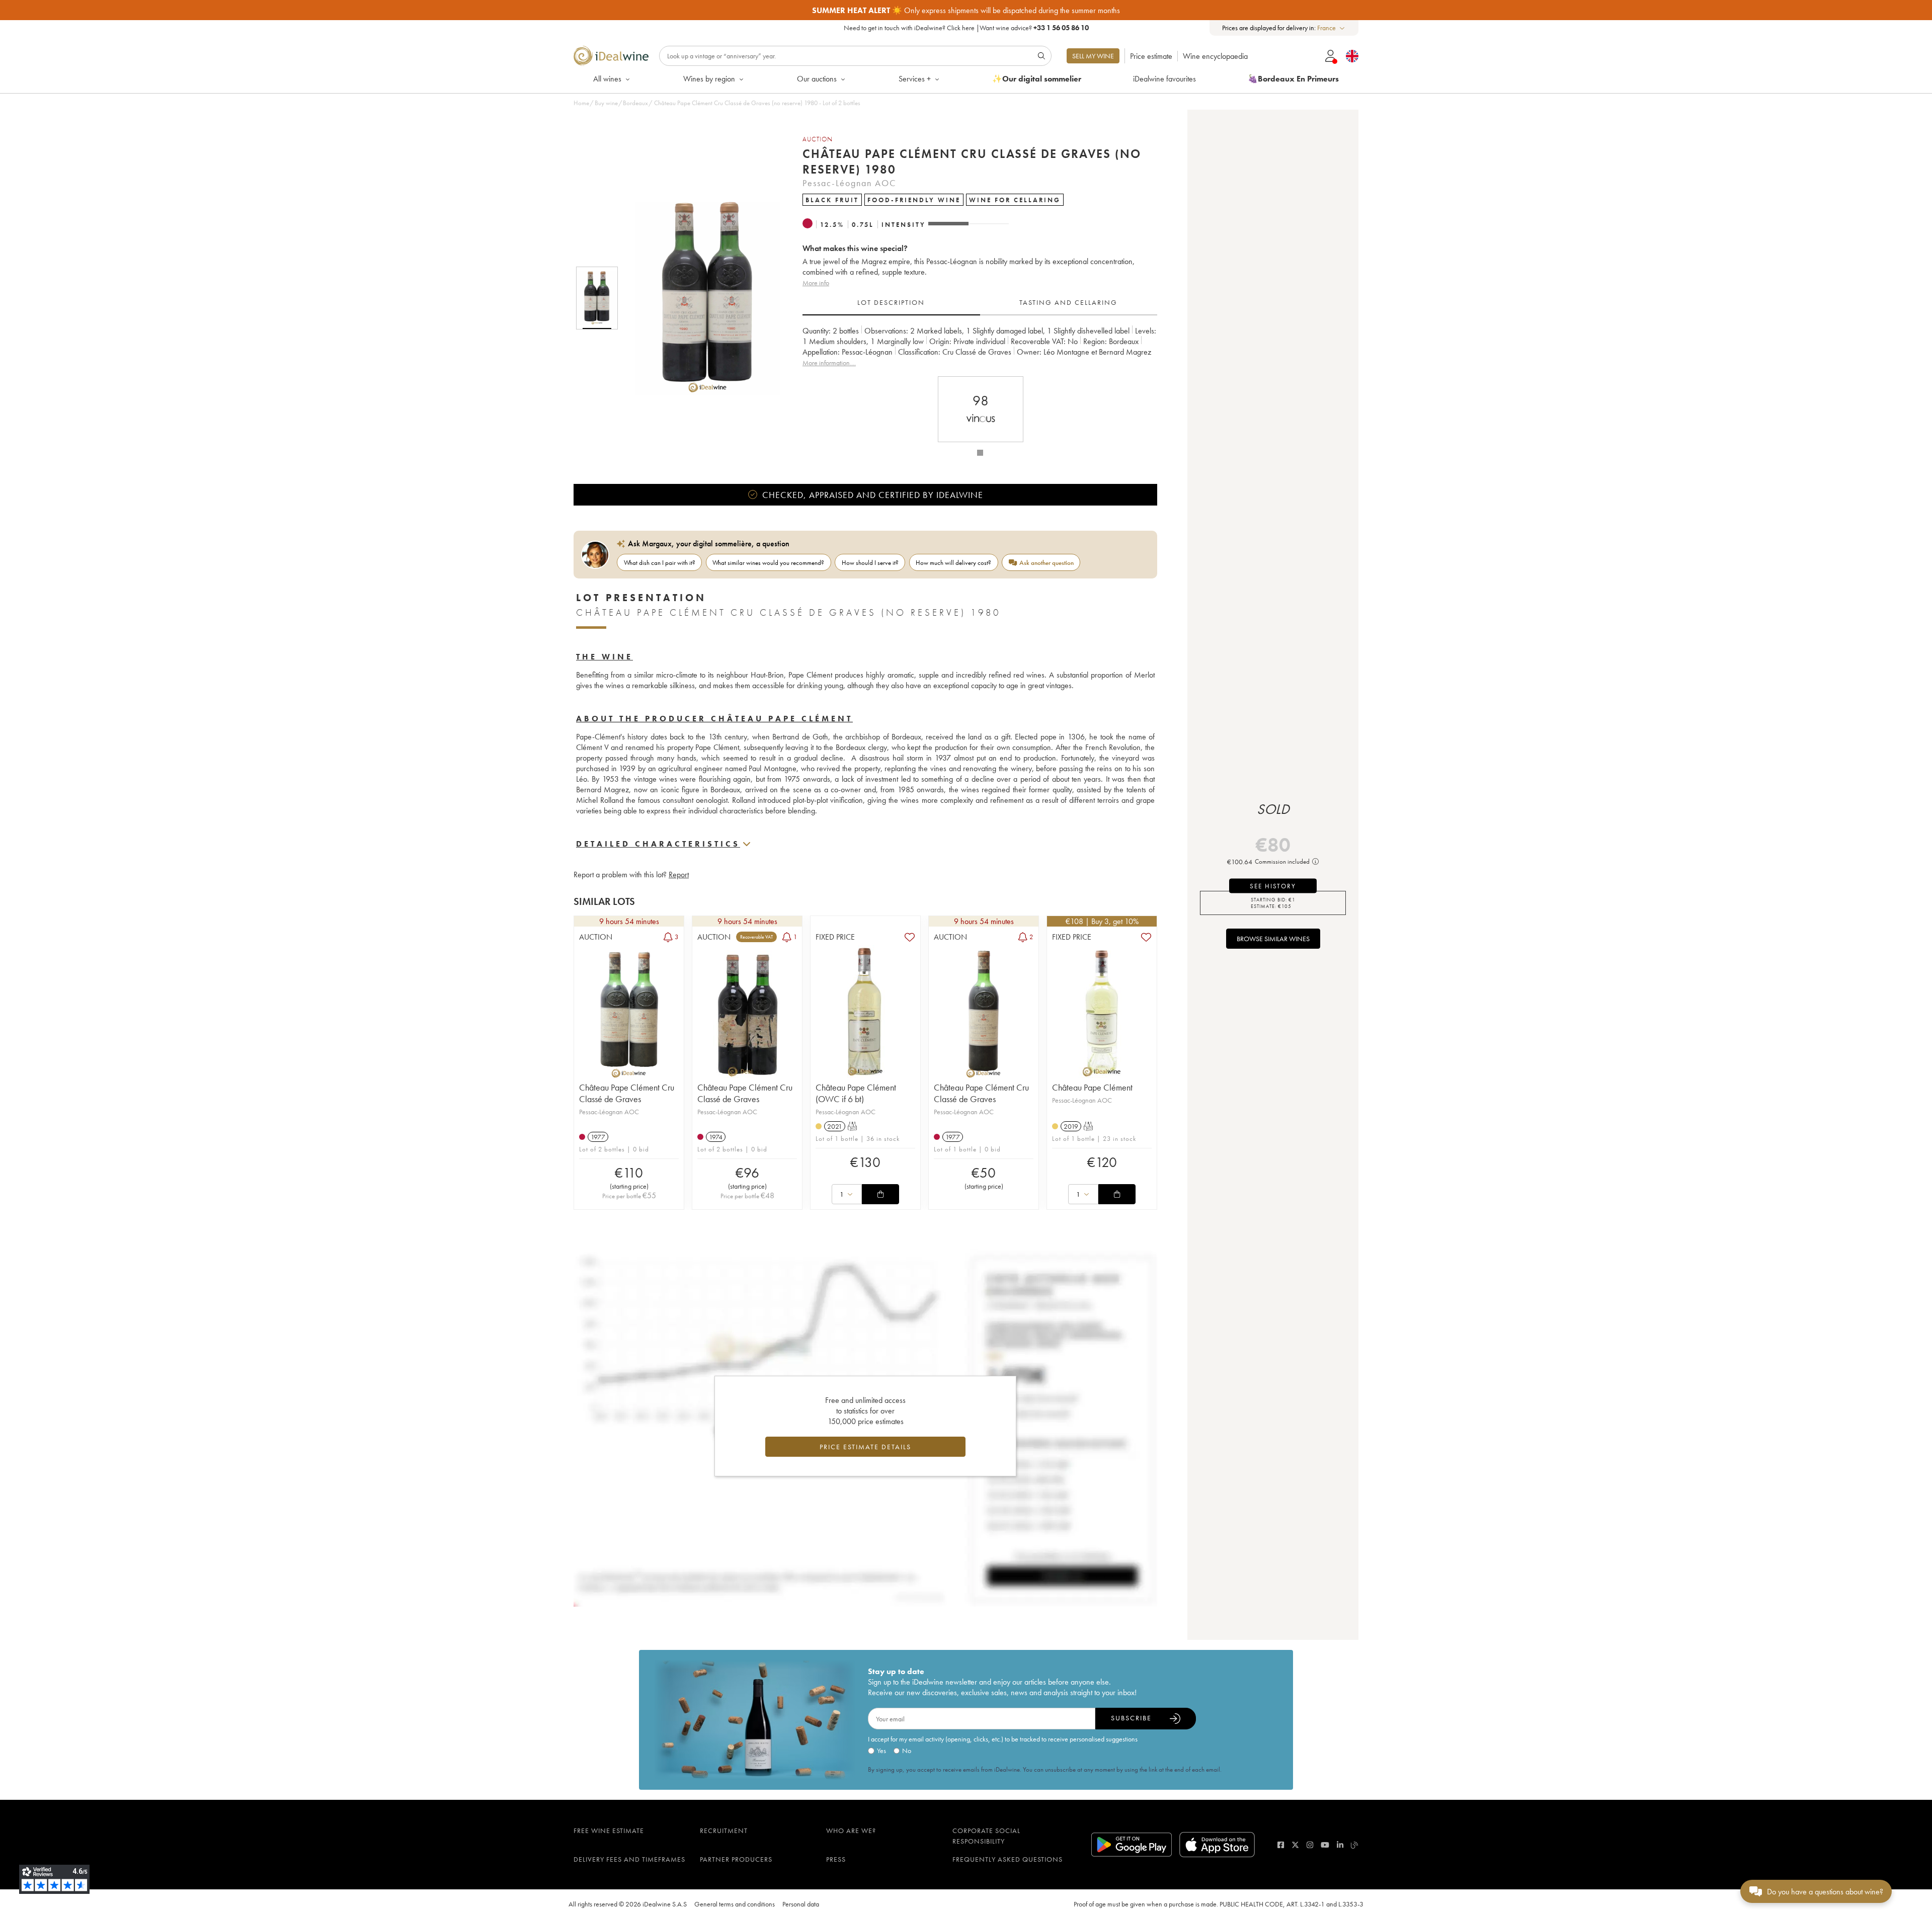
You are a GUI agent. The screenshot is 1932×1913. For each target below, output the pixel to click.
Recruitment (724, 1831)
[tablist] (980, 303)
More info (816, 283)
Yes (881, 1751)
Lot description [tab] (891, 302)
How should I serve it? (870, 563)
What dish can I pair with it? (660, 563)
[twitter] (1295, 1845)
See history (1273, 886)
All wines (607, 79)
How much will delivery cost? (953, 563)
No (907, 1751)
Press (836, 1859)
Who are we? (851, 1831)
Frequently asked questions (1008, 1859)
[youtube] (1325, 1845)
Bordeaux (635, 103)
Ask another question (1046, 563)
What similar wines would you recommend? (768, 563)
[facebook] (1281, 1845)
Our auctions (817, 79)
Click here (961, 28)
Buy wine (606, 103)
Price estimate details (865, 1447)
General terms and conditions (735, 1904)
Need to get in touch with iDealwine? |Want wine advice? (966, 28)
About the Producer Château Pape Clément (714, 719)
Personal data (801, 1904)
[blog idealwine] (1355, 1845)
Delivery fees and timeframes (629, 1859)
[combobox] (1332, 28)
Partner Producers (736, 1859)
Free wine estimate (609, 1831)
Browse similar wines (1273, 939)
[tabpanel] (980, 347)
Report (679, 875)
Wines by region (709, 79)
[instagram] (1310, 1845)
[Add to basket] (880, 1194)
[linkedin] (1340, 1845)
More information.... (829, 363)
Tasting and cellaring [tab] (1068, 302)
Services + (915, 79)
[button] (701, 298)
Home (581, 103)
